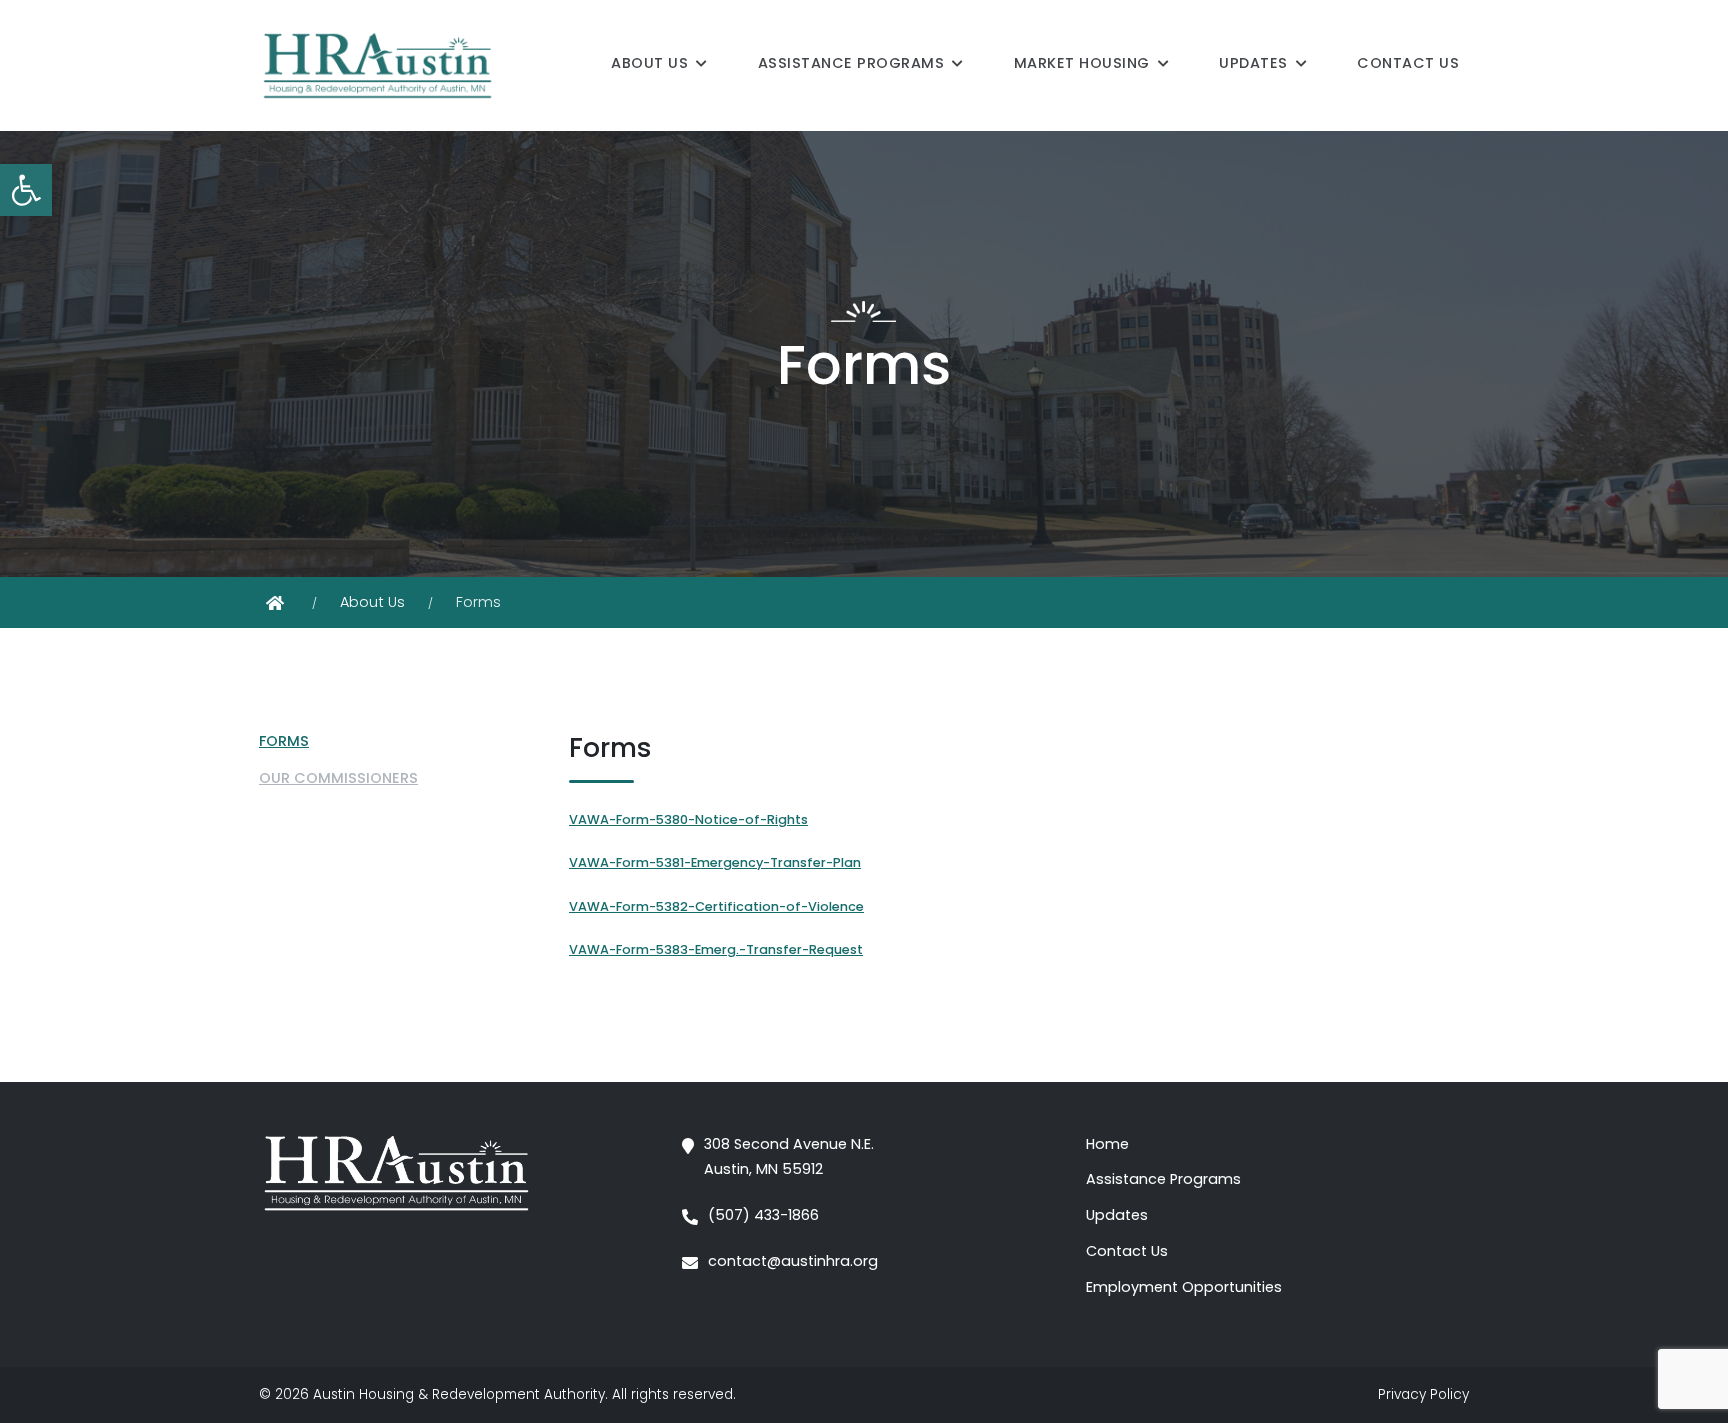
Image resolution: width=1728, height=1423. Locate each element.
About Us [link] (649, 63)
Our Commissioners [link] (338, 778)
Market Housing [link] (1082, 63)
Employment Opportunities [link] (1184, 1287)
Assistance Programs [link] (851, 63)
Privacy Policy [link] (1423, 1394)
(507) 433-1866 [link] (763, 1215)
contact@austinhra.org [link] (793, 1261)
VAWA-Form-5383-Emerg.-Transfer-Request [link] (716, 949)
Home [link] (1107, 1144)
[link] (26, 190)
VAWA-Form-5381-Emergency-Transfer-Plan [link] (715, 862)
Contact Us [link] (1408, 63)
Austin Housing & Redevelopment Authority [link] (459, 1394)
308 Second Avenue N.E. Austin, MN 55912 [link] (789, 1157)
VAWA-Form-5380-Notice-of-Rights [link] (688, 819)
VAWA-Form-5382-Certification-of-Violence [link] (716, 906)
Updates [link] (1253, 63)
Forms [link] (284, 741)
